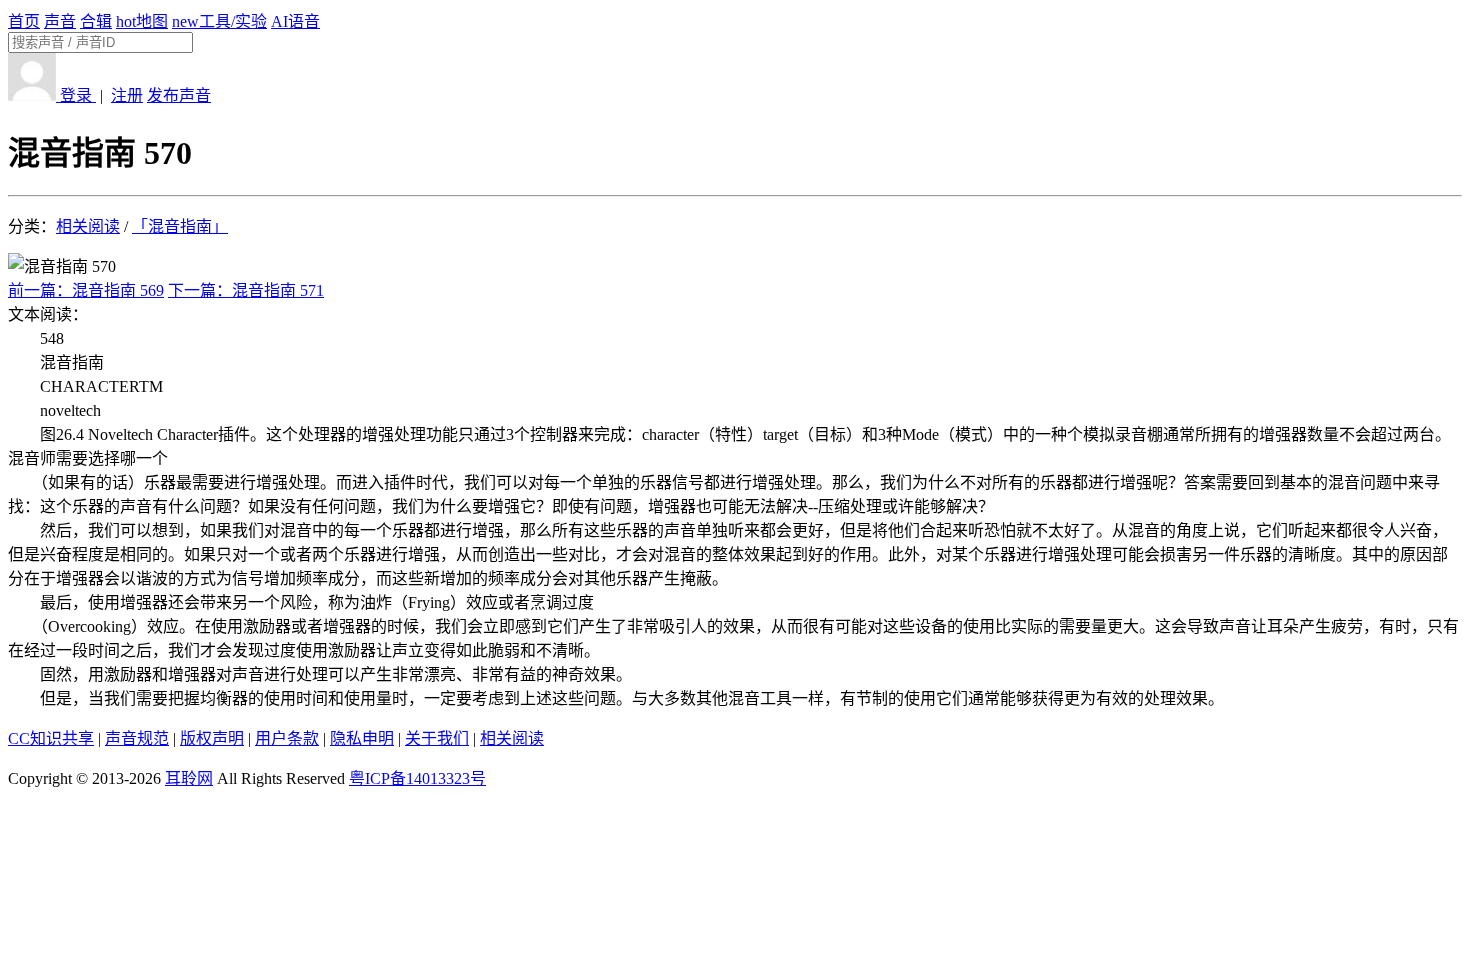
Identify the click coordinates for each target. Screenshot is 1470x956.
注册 (127, 95)
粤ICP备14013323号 (417, 778)
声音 (60, 21)
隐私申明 (362, 738)
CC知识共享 (51, 738)
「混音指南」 (180, 226)
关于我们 (437, 738)
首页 (24, 21)
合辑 (96, 21)
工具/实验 (219, 21)
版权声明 (212, 738)
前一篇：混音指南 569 (86, 290)
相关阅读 (88, 226)
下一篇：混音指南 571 (246, 290)
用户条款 (287, 738)
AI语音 (295, 21)
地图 (142, 21)
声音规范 (137, 738)
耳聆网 (189, 778)
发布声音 (179, 95)
